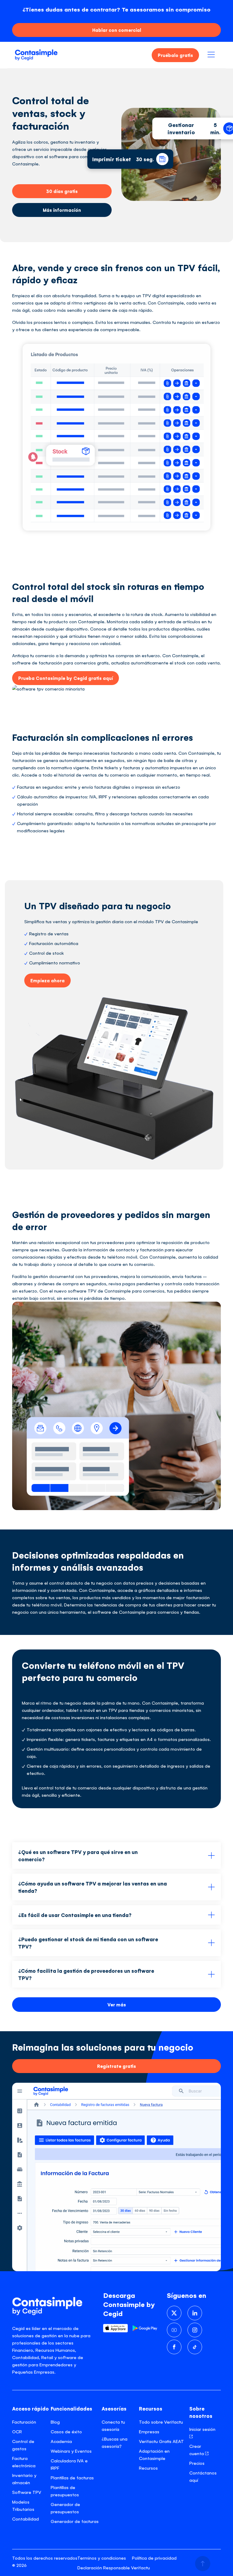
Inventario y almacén (24, 2479)
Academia (61, 2441)
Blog (55, 2422)
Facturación (24, 2422)
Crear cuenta (197, 2450)
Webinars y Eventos (71, 2451)
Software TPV (27, 2492)
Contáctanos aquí (203, 2476)
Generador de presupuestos (65, 2508)
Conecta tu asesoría (113, 2425)
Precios (197, 2463)
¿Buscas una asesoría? (115, 2442)
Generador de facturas (75, 2521)
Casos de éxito (66, 2431)
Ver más (117, 2004)
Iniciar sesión (202, 2429)
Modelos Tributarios (23, 2505)
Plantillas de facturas (72, 2477)
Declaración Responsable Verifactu (114, 2567)
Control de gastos (23, 2445)
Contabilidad (25, 2519)
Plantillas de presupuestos (65, 2491)
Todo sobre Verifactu (161, 2422)
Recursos (148, 2468)
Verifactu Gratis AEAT (161, 2441)
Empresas (149, 2431)
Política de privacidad (154, 2558)
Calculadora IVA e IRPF (69, 2464)
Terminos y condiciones (102, 2558)
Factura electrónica (24, 2462)
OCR (17, 2431)
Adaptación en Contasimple (154, 2454)
